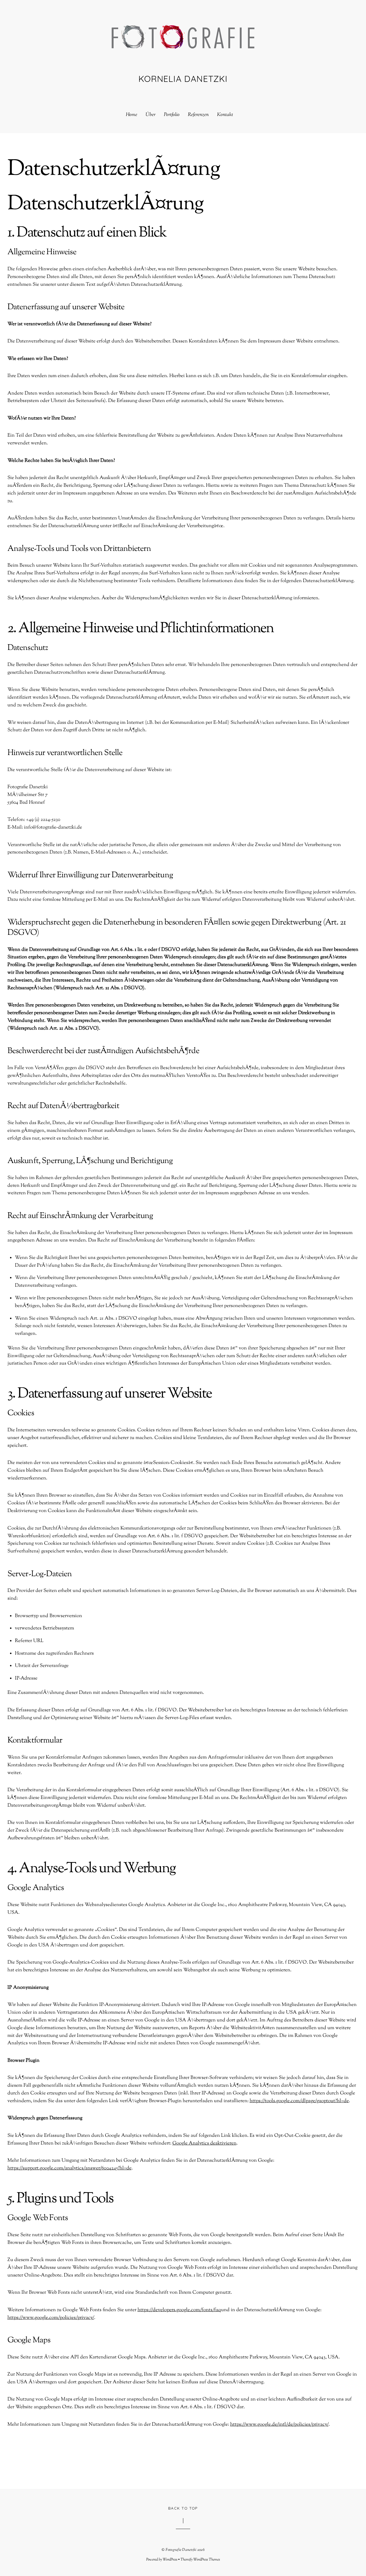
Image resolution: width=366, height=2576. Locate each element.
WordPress (170, 2560)
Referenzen (198, 115)
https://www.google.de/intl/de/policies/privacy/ (279, 2425)
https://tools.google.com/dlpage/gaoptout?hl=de (299, 2101)
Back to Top (183, 2508)
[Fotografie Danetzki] (183, 42)
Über (151, 115)
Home (132, 115)
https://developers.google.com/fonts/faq (179, 2310)
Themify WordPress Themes (200, 2560)
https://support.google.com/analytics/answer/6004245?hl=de (69, 2168)
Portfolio (172, 115)
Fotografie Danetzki (181, 2550)
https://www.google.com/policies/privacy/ (51, 2318)
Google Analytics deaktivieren (204, 2143)
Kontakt (225, 115)
